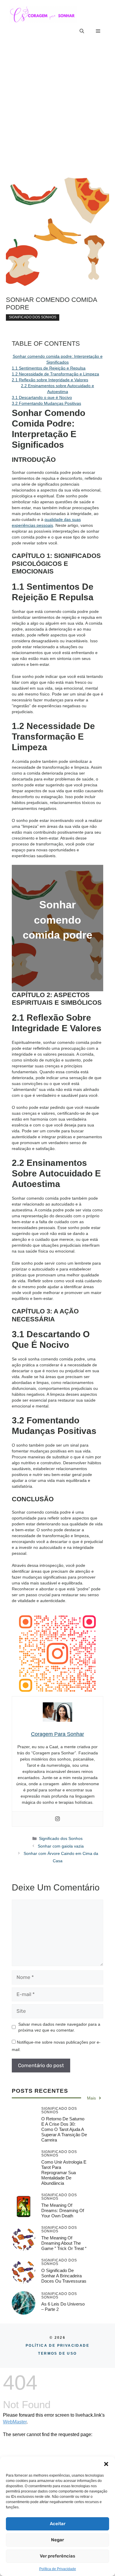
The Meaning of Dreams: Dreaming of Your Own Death (63, 2210)
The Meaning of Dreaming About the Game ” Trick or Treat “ (64, 2243)
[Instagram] (57, 1819)
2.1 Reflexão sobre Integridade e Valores (50, 380)
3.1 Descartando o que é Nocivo (42, 397)
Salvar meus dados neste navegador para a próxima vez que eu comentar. (59, 2027)
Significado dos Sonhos (33, 317)
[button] (106, 2464)
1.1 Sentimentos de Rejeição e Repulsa (49, 368)
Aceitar (58, 2524)
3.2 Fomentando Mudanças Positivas (46, 403)
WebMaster (15, 2422)
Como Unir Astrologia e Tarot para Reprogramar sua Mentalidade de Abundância (64, 2173)
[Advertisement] (57, 106)
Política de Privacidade (58, 2569)
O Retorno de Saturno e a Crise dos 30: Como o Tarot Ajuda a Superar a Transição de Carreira (64, 2129)
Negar (57, 2540)
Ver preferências (57, 2556)
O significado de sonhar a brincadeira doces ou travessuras (64, 2276)
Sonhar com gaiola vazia (61, 1846)
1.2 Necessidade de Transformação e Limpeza (55, 374)
